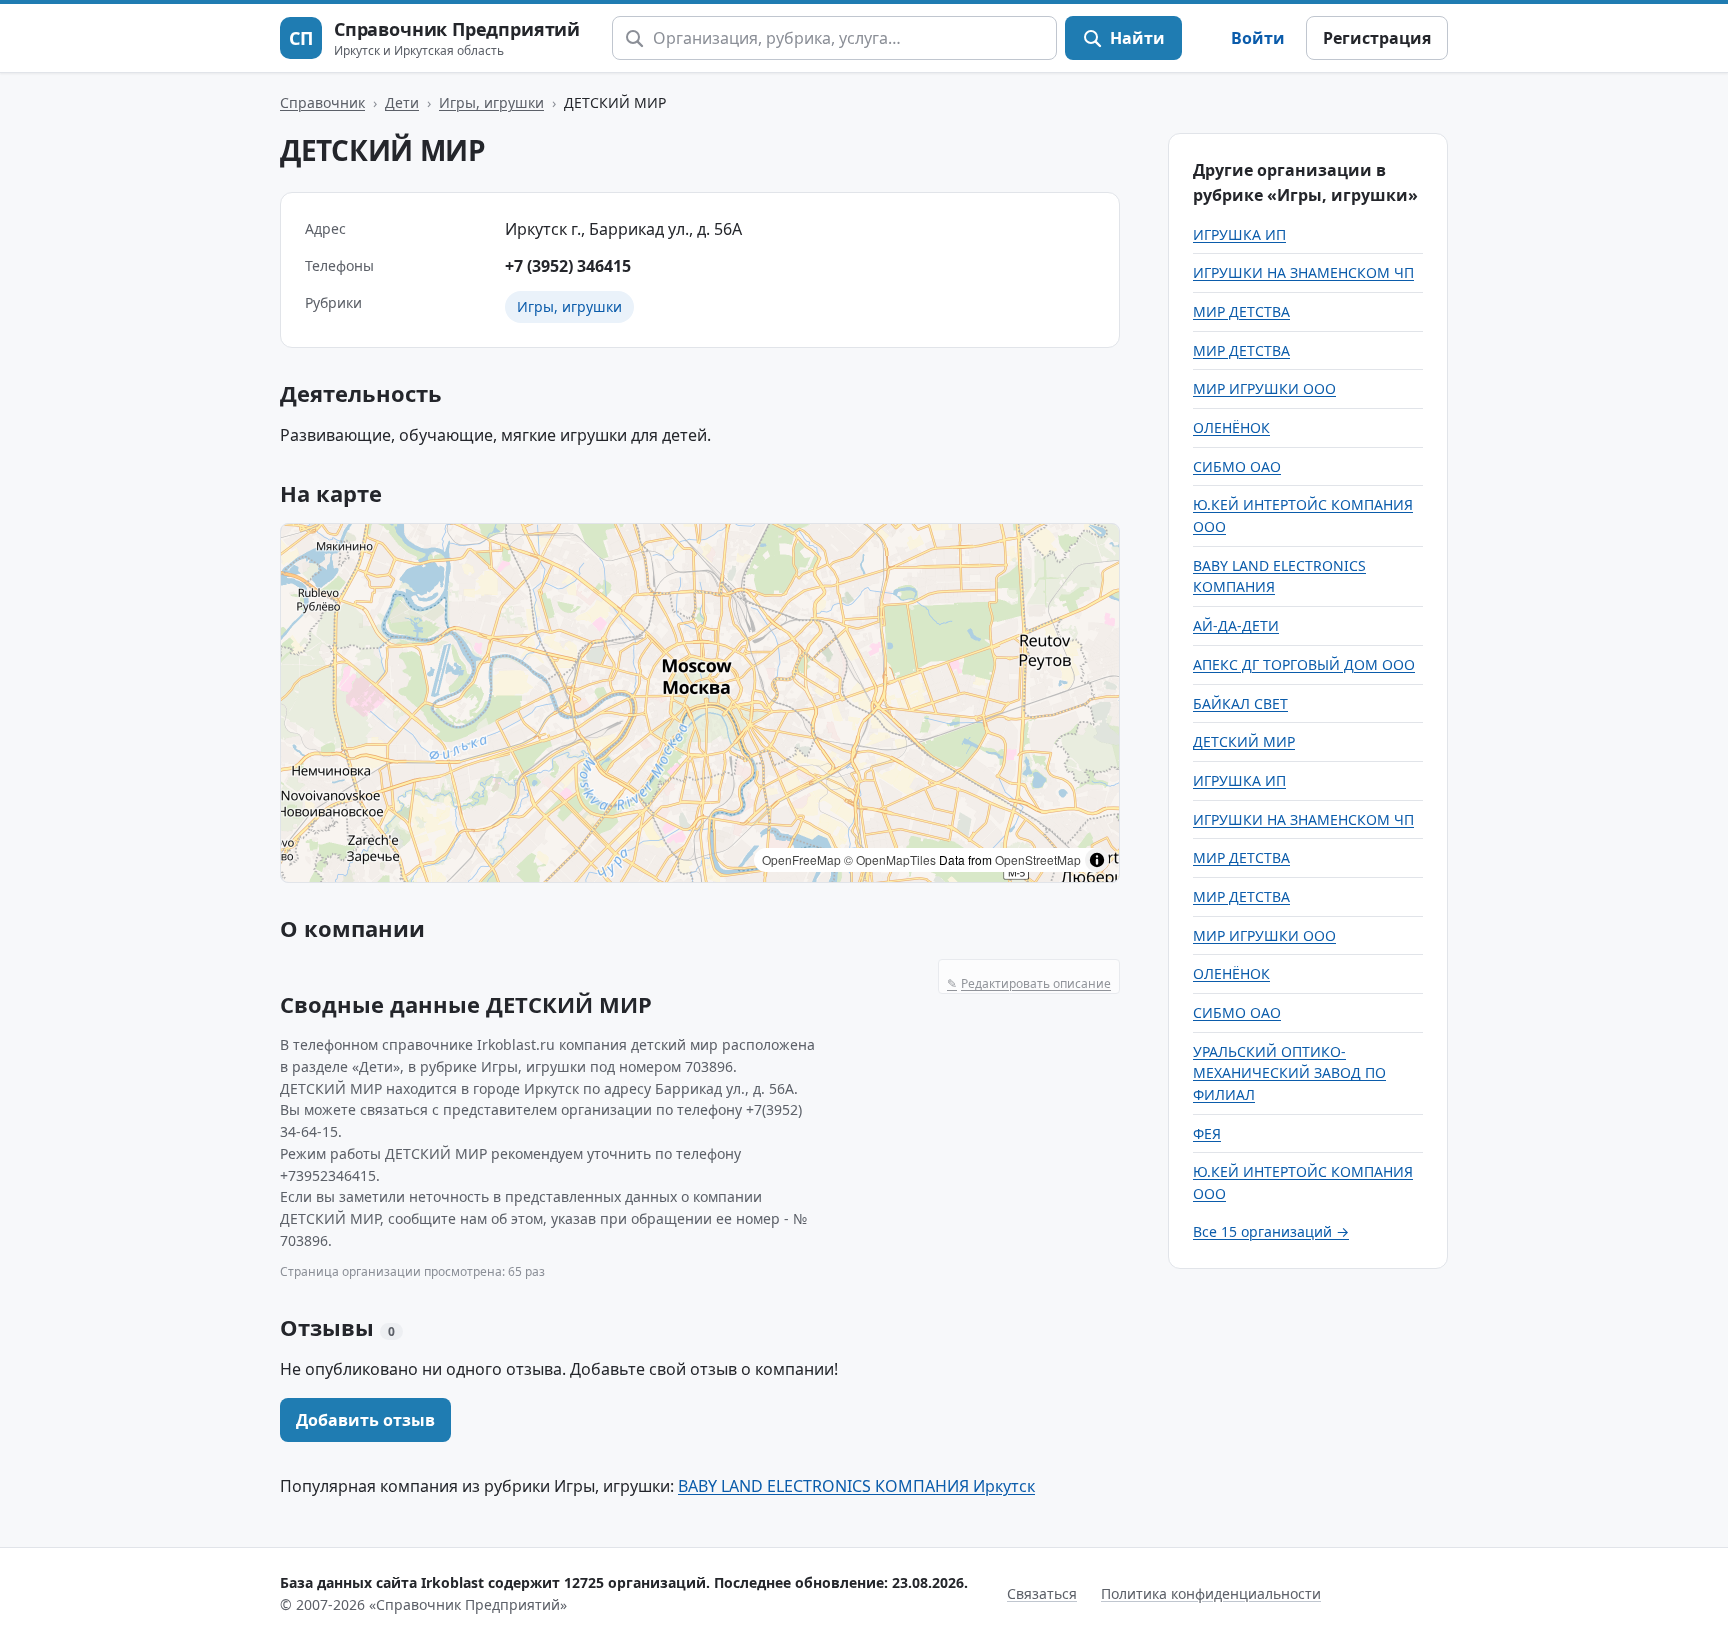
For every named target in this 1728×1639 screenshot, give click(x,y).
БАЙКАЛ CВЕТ (1240, 703)
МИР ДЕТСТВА (1241, 311)
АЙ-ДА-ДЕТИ (1236, 625)
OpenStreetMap (1038, 859)
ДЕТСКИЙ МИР (1244, 741)
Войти (1258, 38)
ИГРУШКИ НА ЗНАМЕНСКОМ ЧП (1303, 272)
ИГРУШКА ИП (1239, 234)
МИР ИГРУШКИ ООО (1264, 388)
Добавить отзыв (365, 1420)
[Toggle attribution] (1097, 860)
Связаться (1042, 1593)
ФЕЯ (1207, 1133)
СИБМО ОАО (1237, 466)
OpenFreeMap (801, 859)
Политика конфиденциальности (1211, 1593)
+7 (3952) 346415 (568, 266)
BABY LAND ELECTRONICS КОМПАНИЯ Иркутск (856, 1486)
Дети (402, 102)
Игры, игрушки (491, 102)
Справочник (322, 102)
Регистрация (1377, 38)
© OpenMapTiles (890, 859)
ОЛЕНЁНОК (1231, 427)
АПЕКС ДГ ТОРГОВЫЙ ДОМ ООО (1304, 664)
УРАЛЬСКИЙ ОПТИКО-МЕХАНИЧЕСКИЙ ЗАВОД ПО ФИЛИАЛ (1289, 1073)
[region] (700, 703)
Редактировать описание (1029, 983)
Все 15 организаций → (1271, 1231)
